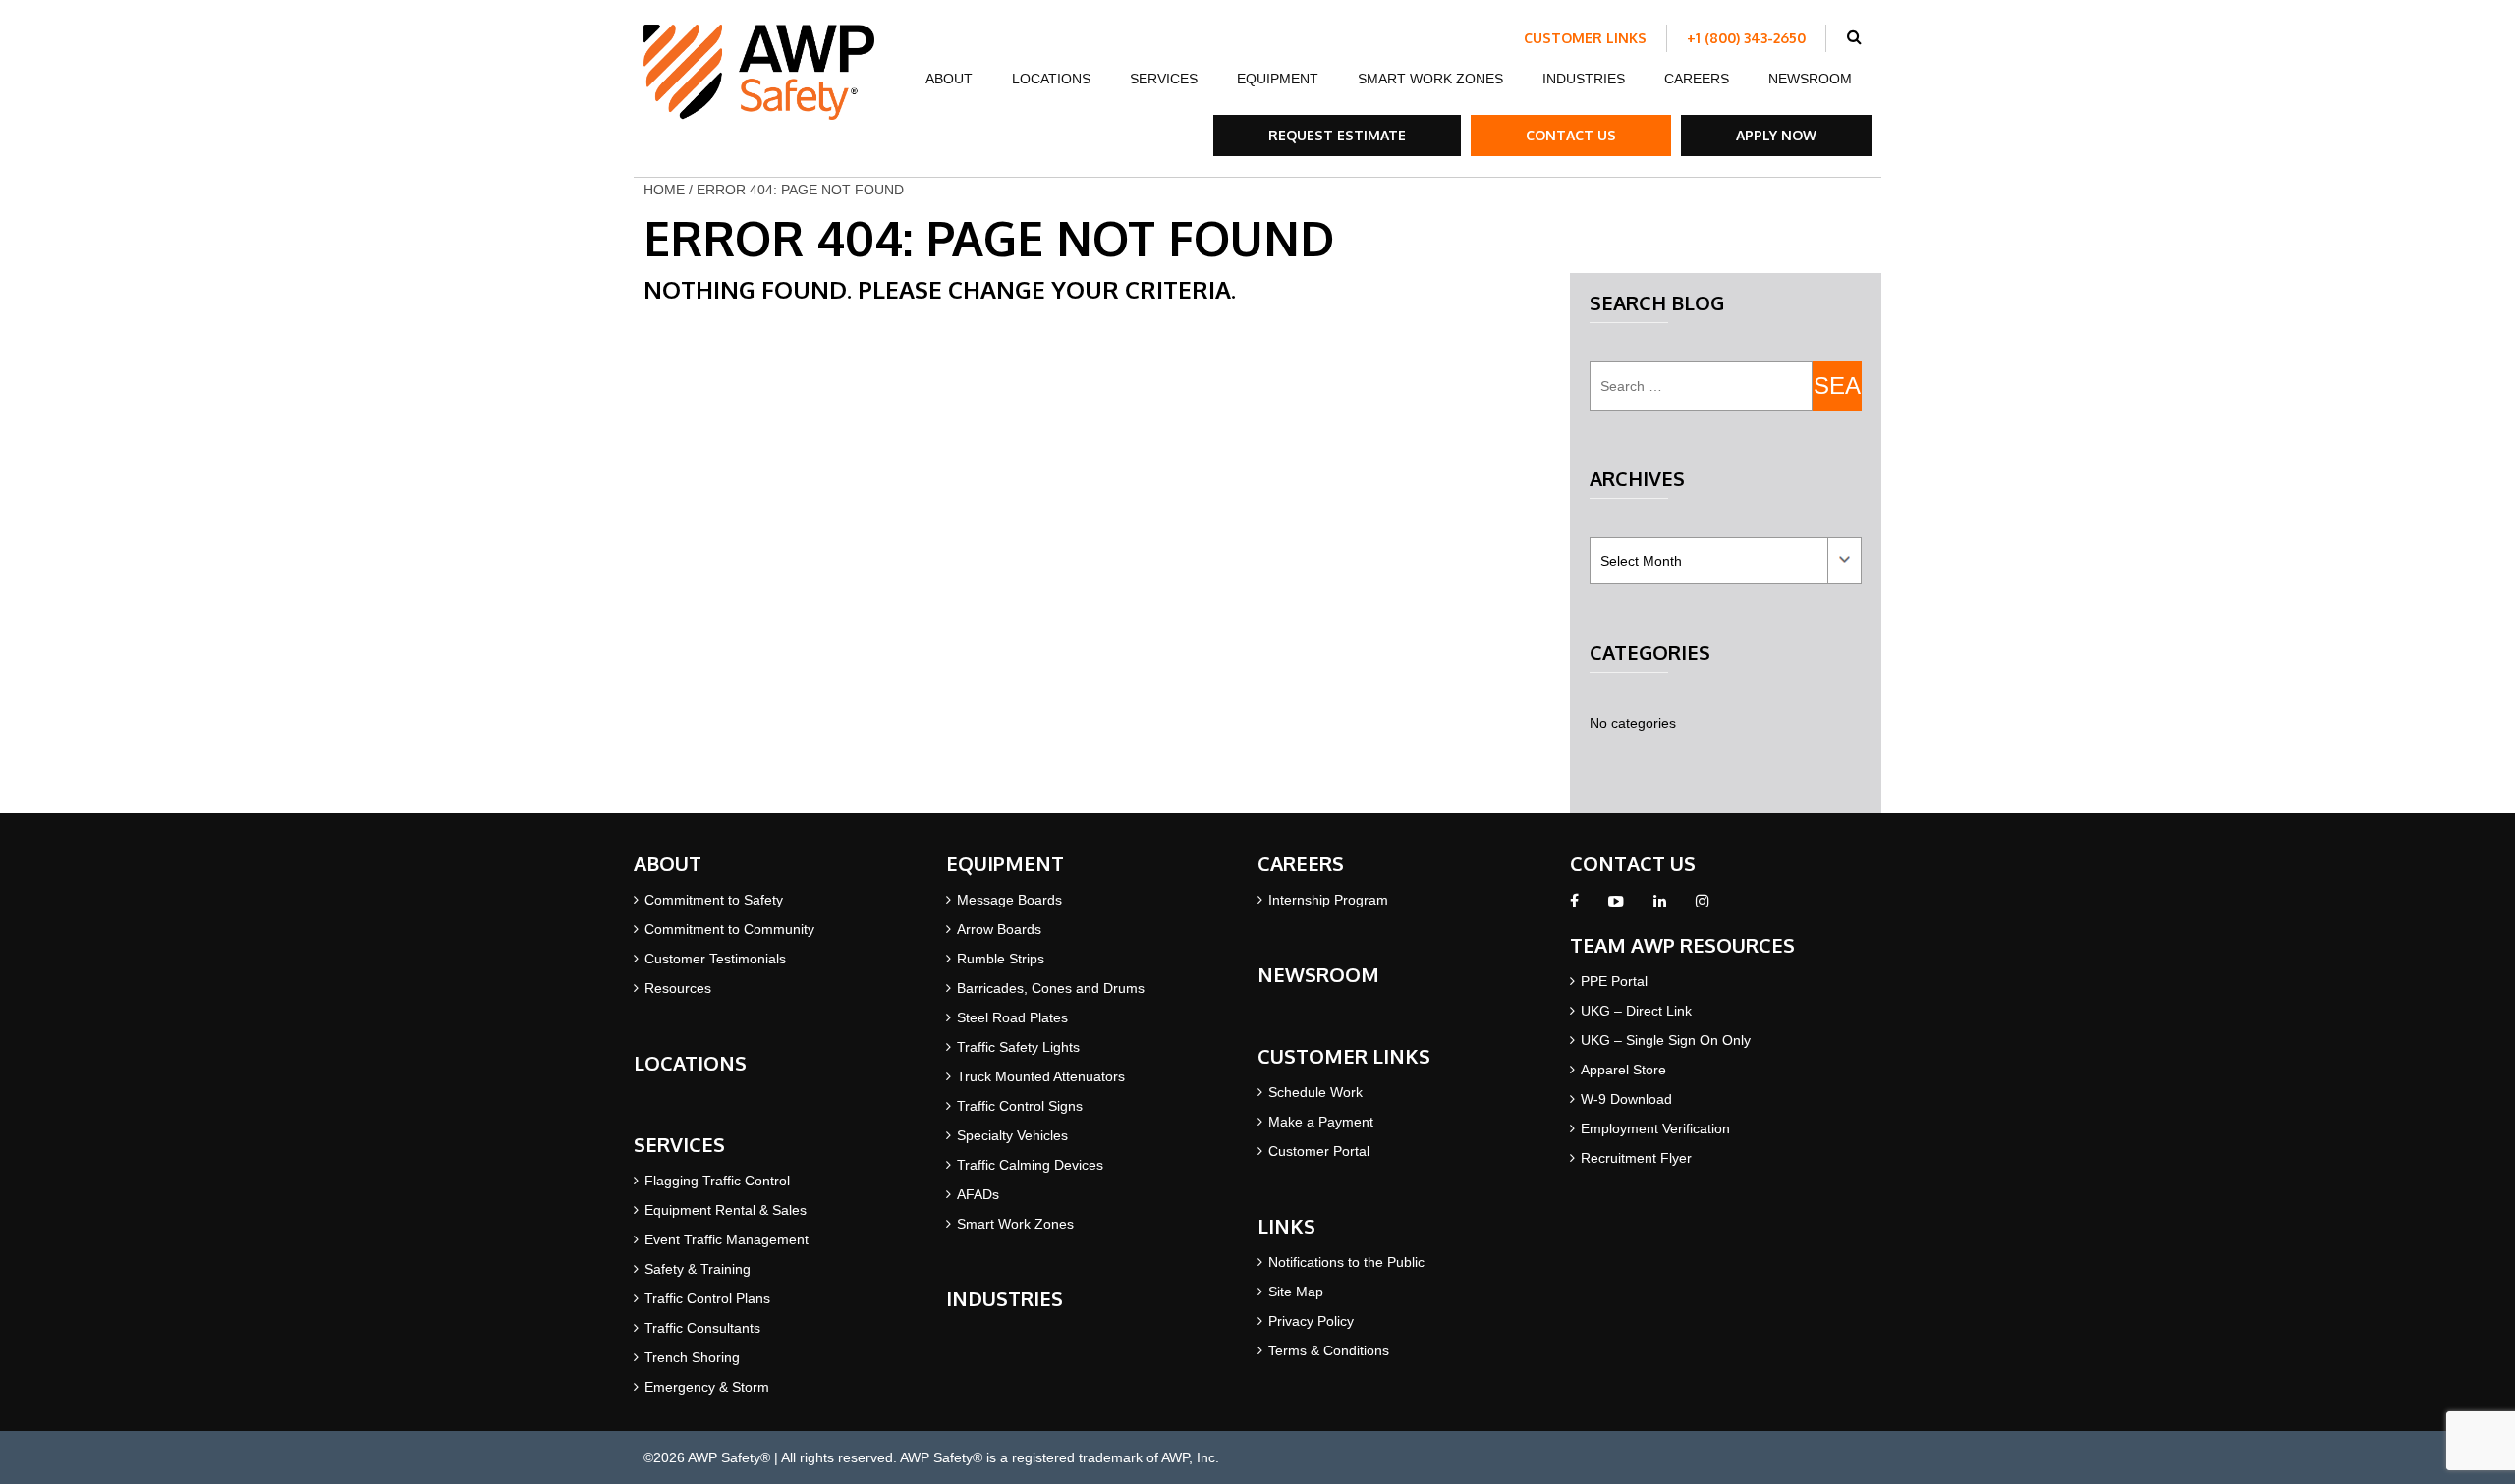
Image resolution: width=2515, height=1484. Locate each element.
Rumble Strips (1001, 959)
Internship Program (1328, 900)
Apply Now (1776, 135)
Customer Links (1585, 38)
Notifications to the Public (1346, 1262)
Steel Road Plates (1012, 1017)
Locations (1051, 79)
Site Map (1296, 1292)
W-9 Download (1626, 1099)
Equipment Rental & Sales (726, 1210)
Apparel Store (1623, 1070)
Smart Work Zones (1430, 79)
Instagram (1702, 907)
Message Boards (1009, 900)
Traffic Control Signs (1020, 1106)
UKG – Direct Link (1636, 1011)
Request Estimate (1337, 135)
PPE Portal (1614, 981)
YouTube (1616, 907)
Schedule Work (1315, 1092)
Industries (1584, 79)
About (949, 79)
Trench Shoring (692, 1357)
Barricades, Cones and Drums (1051, 988)
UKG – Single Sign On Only (1666, 1040)
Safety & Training (698, 1269)
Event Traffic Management (727, 1239)
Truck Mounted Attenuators (1041, 1076)
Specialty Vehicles (1012, 1135)
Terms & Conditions (1329, 1350)
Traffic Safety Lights (1018, 1047)
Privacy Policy (1311, 1321)
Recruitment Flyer (1636, 1158)
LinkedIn (1660, 907)
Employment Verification (1655, 1128)
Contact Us (1571, 135)
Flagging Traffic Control (717, 1181)
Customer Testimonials (715, 959)
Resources (678, 988)
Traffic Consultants (702, 1328)
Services (1164, 79)
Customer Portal (1319, 1151)
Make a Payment (1321, 1122)
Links (1286, 1226)
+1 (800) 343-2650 (1746, 38)
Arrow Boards (999, 929)
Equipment (1278, 79)
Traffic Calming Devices (1030, 1165)
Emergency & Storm (707, 1387)
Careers (1697, 79)
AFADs (978, 1194)
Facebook (1574, 907)
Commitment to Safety (714, 900)
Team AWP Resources (1682, 945)
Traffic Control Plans (707, 1298)
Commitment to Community (729, 929)
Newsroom (1810, 79)
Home (664, 190)
